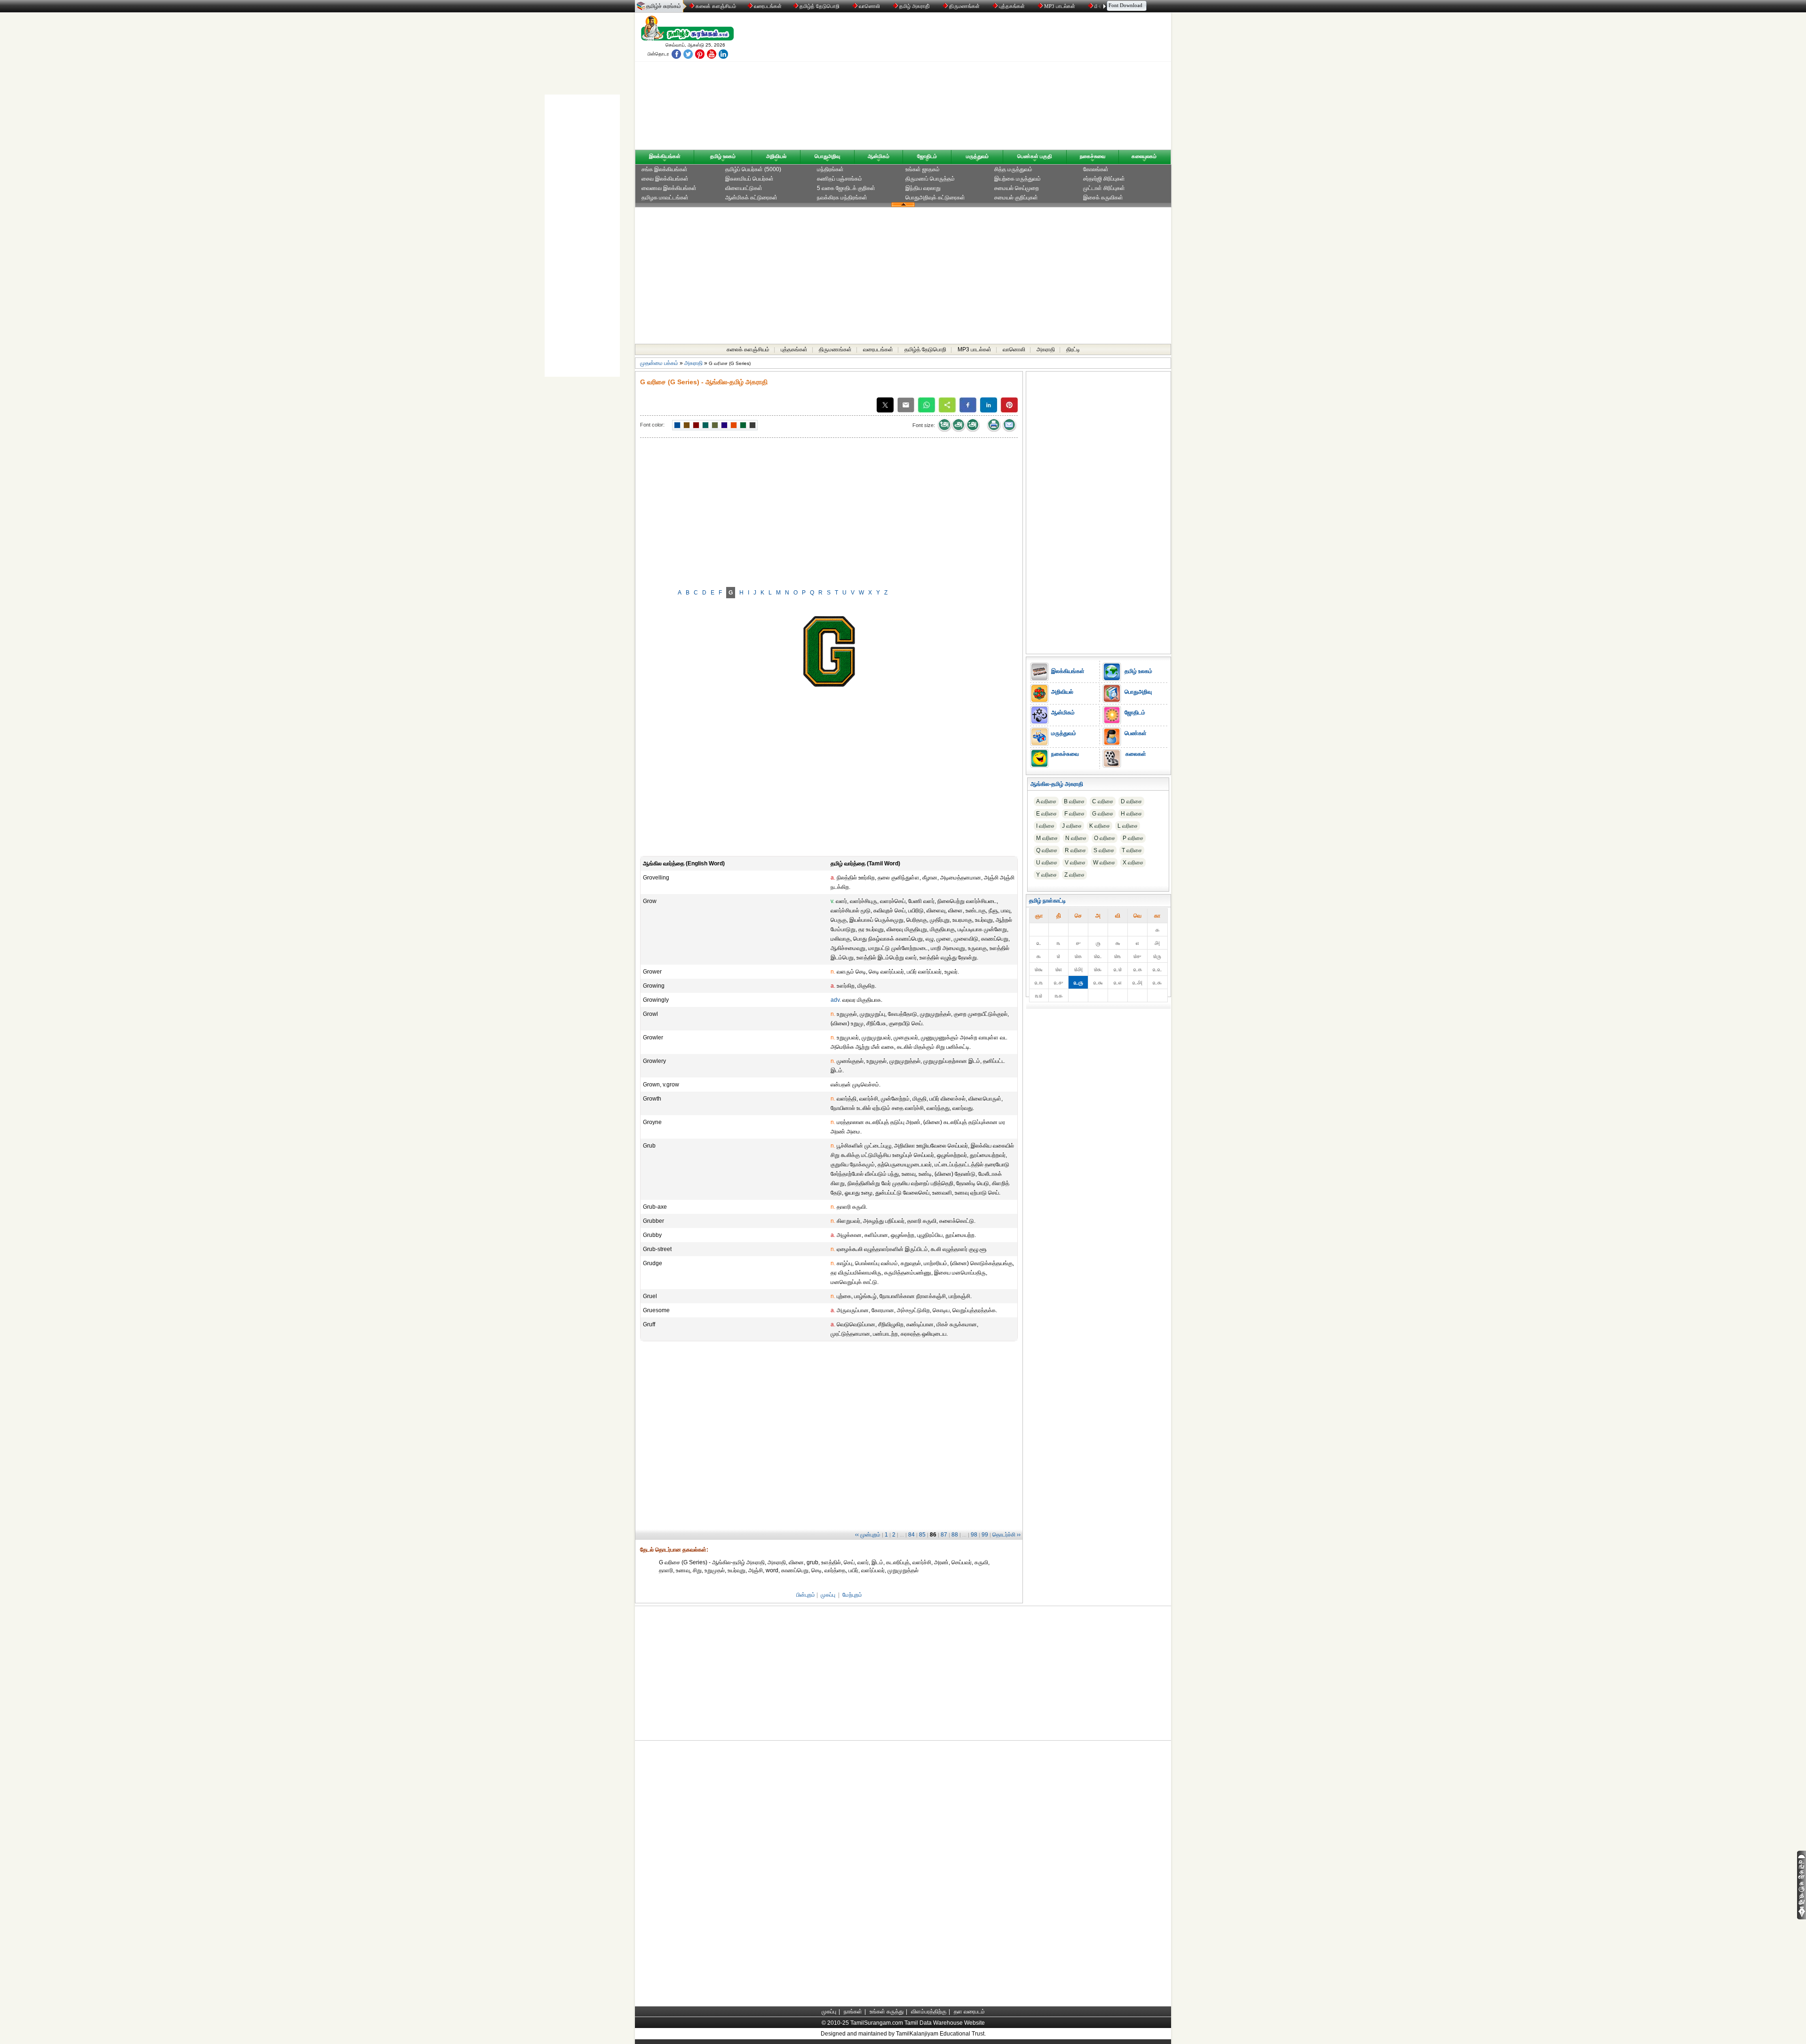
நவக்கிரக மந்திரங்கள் (842, 198)
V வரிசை (1075, 863)
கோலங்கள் (1096, 169)
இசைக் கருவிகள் (1103, 198)
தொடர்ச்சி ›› (1006, 1535)
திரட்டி (1073, 349)
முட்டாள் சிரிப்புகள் (1104, 188)
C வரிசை (1103, 801)
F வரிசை (1074, 814)
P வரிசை (1133, 838)
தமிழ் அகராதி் (915, 6)
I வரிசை (1045, 826)
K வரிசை (1100, 826)
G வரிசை (1103, 814)
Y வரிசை (1046, 875)
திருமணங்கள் (964, 6)
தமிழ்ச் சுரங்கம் (664, 6)
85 (922, 1535)
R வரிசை (1075, 850)
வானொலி (869, 6)
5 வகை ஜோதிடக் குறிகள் (846, 188)
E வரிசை (1046, 814)
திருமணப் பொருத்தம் (930, 179)
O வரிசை (1105, 838)
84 (911, 1535)
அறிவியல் (776, 156)
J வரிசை (1072, 826)
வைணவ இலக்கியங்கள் (669, 188)
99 (985, 1535)
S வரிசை (1104, 850)
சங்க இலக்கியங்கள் (665, 169)
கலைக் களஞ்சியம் (715, 6)
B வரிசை (1074, 801)
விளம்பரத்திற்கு (929, 2012)
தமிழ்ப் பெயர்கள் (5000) (753, 169)
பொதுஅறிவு (827, 156)
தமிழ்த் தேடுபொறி (820, 6)
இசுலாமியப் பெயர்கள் (749, 179)
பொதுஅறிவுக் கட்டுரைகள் (935, 198)
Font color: (652, 425)
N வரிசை (1076, 838)
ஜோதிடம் (927, 156)
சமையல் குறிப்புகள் (1016, 198)
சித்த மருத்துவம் (1013, 169)
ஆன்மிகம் (879, 156)
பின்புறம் (806, 1595)
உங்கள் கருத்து (887, 2012)
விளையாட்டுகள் (744, 188)
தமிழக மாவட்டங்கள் (665, 198)
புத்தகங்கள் (1012, 6)
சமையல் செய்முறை (1017, 188)
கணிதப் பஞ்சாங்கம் (840, 179)
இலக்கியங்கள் (665, 156)
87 (944, 1535)
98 (974, 1535)
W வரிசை (1104, 863)
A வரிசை (1046, 801)
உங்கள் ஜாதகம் (923, 169)
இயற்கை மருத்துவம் (1018, 179)
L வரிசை (1128, 826)
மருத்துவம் (977, 156)
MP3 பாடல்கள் (1060, 6)
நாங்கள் (853, 2012)
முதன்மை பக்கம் (659, 363)
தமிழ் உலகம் (723, 156)
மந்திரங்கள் (830, 169)
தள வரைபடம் (969, 2012)
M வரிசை (1047, 838)
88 (955, 1535)
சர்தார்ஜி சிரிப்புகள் (1104, 179)
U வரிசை (1047, 863)
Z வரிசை (1074, 875)
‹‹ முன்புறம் (868, 1535)
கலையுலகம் (1144, 156)
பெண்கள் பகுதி (1035, 156)
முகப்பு (828, 1595)
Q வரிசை (1047, 850)
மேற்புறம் (852, 1595)
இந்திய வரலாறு (923, 188)
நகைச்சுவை (1093, 156)
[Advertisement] (993, 83)
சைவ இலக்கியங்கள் (665, 179)
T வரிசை (1132, 850)
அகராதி (1046, 349)
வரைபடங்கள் (767, 6)
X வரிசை (1133, 863)
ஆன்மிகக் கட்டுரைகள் (751, 198)
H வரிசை (1131, 814)
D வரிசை (1131, 801)
